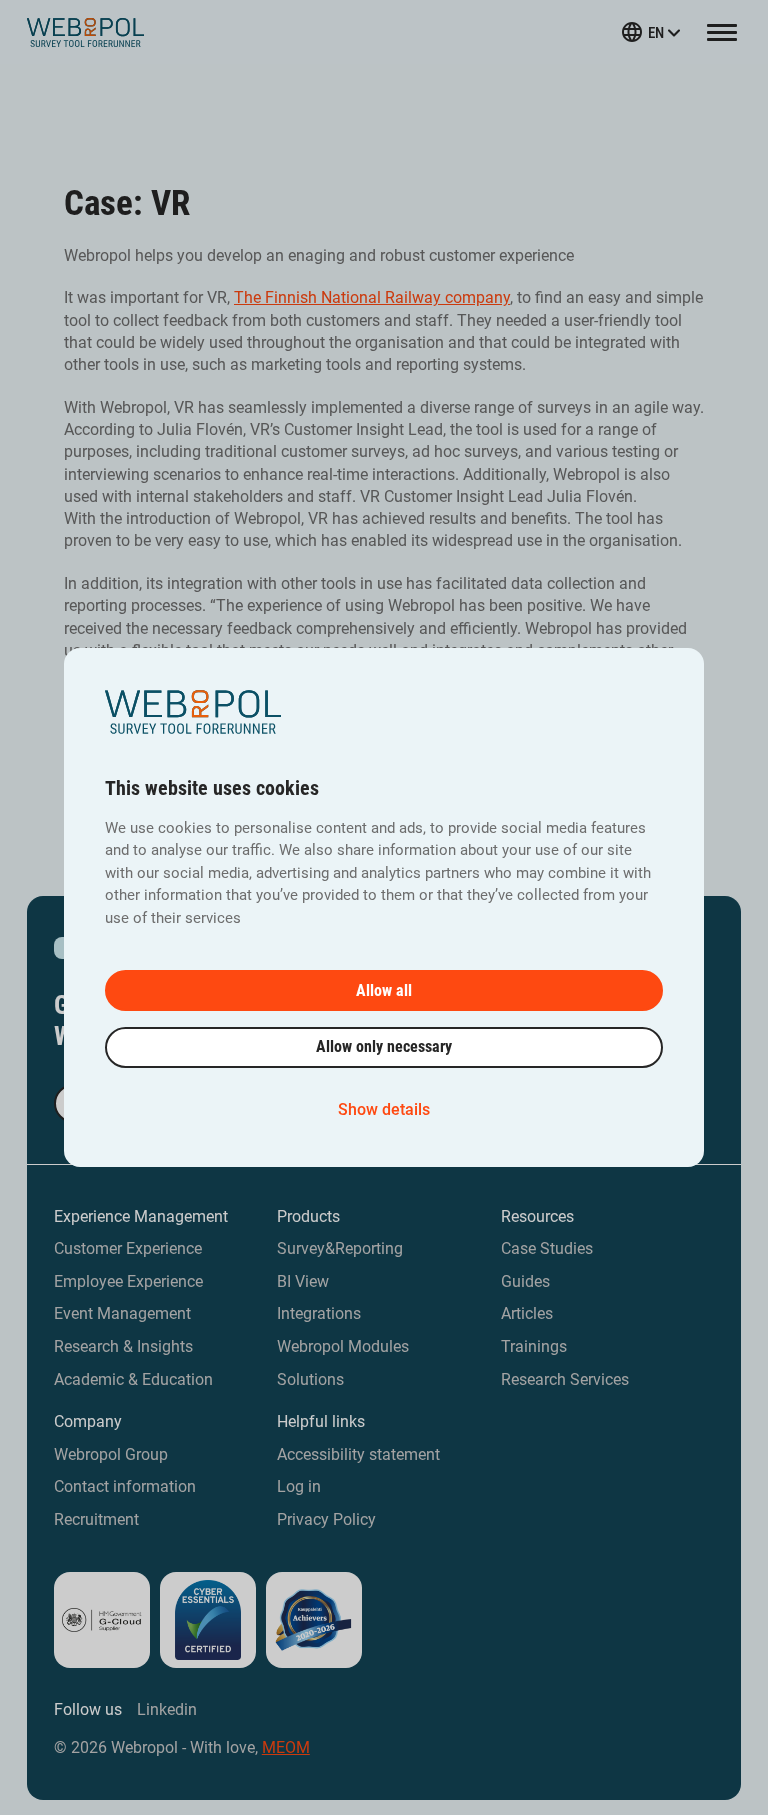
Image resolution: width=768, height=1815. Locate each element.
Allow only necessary (384, 1046)
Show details (384, 1109)
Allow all (384, 990)
